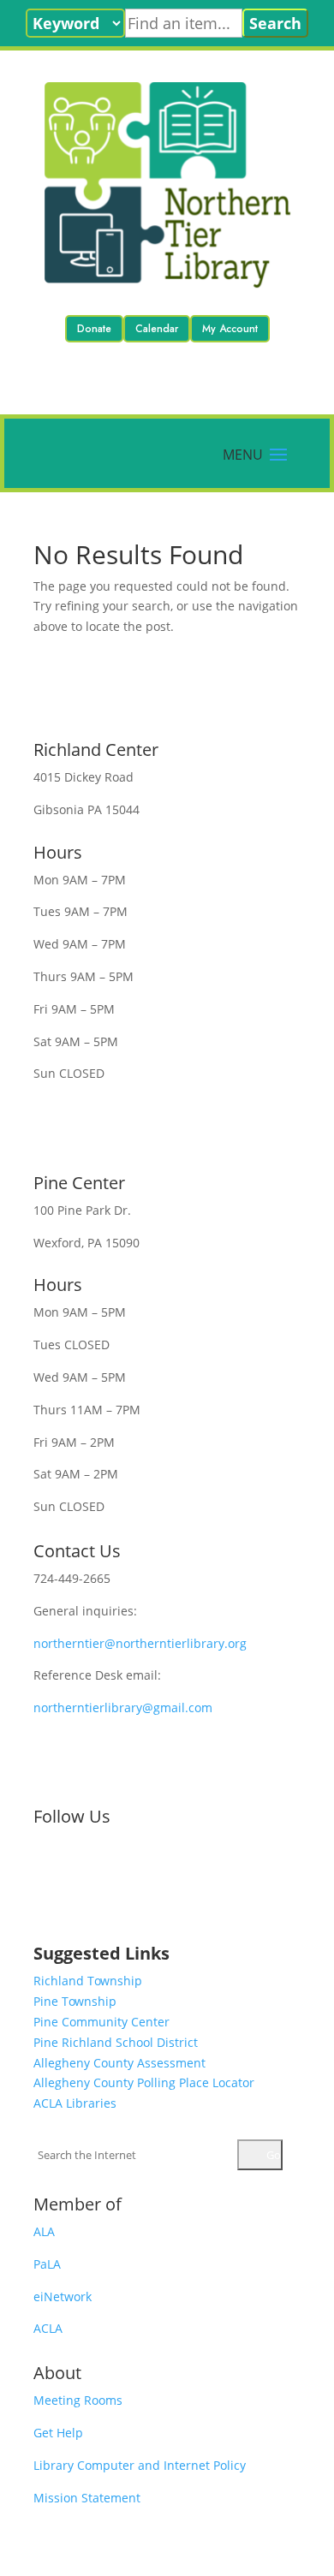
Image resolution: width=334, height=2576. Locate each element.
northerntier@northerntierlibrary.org (140, 1643)
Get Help (58, 2433)
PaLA (47, 2264)
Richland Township (88, 1981)
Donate (94, 329)
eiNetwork (63, 2296)
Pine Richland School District (116, 2042)
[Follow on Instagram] (116, 1873)
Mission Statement (87, 2498)
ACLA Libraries (75, 2103)
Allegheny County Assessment (119, 2063)
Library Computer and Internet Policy (140, 2465)
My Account (230, 329)
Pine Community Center (101, 2022)
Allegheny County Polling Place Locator (144, 2082)
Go (272, 2155)
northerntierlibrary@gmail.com (123, 1707)
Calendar (157, 329)
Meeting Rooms (78, 2400)
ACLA (48, 2328)
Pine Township (75, 2001)
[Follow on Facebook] (47, 1873)
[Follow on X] (81, 1873)
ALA (44, 2231)
